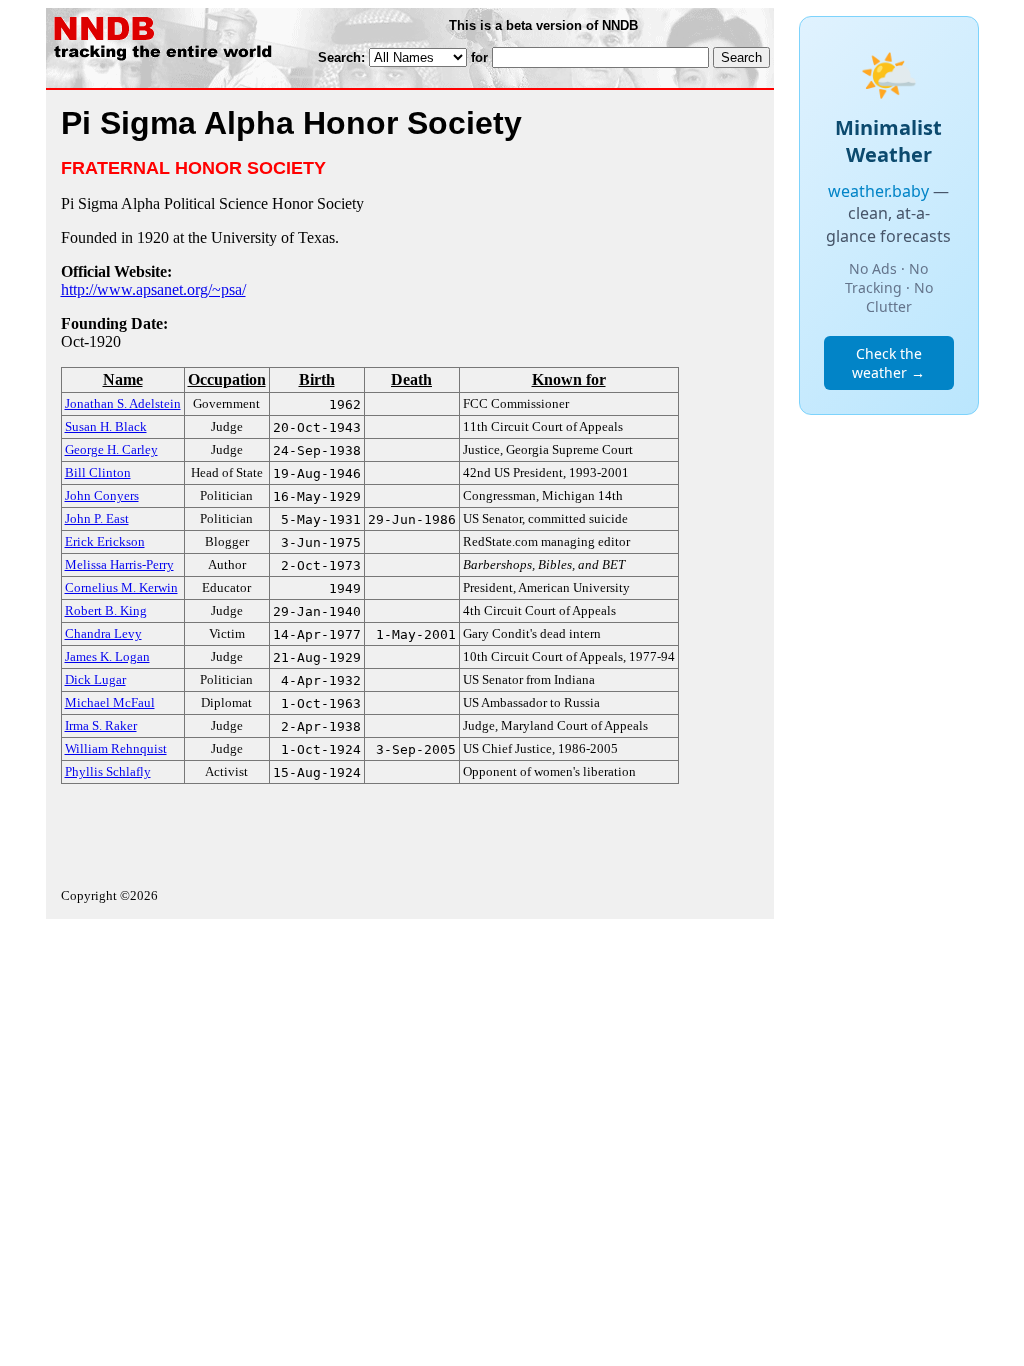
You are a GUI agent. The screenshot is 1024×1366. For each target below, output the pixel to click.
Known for (569, 379)
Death (411, 379)
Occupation (227, 379)
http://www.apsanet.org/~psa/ (153, 289)
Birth (317, 379)
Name (123, 379)
